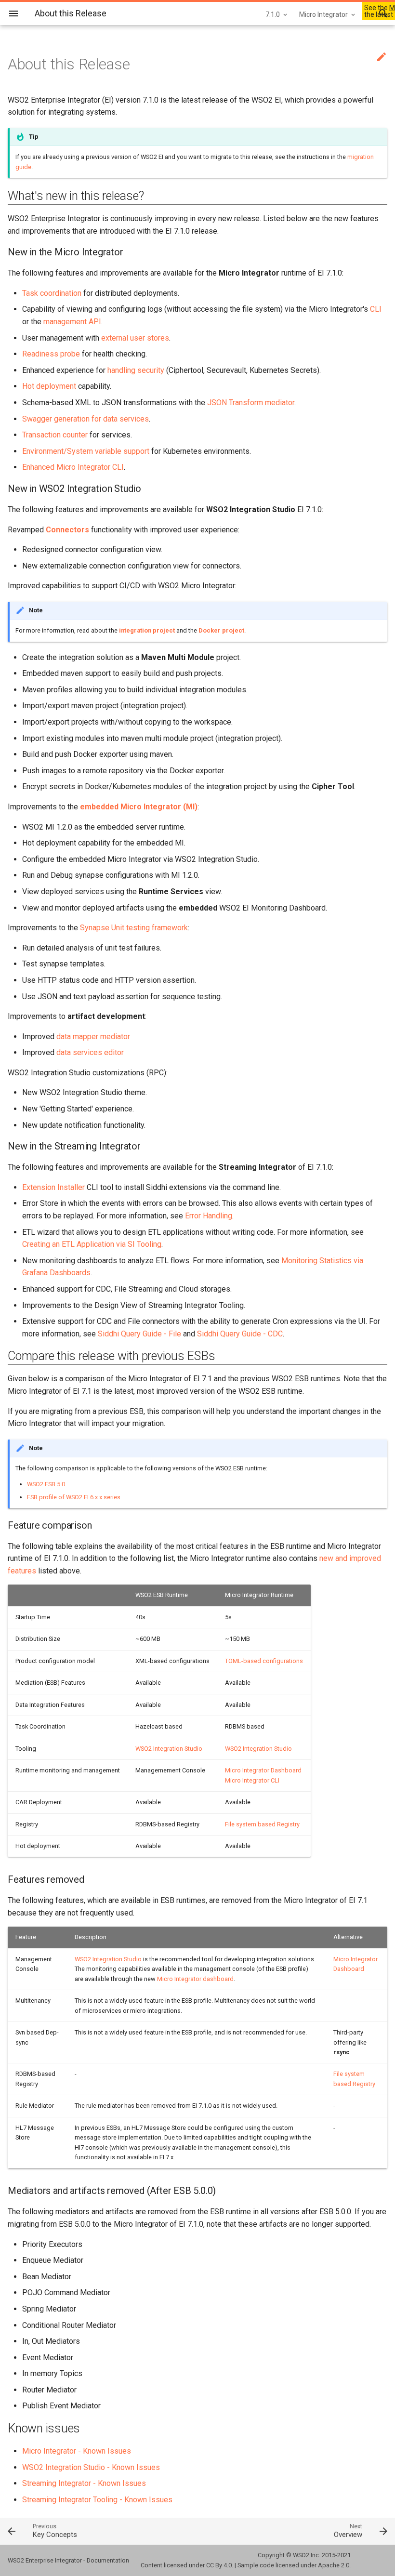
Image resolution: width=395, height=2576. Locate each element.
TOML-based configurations (264, 1661)
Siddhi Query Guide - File (139, 1334)
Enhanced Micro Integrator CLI (73, 467)
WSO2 (301, 2555)
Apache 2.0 (334, 2565)
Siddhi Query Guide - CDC (240, 1334)
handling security (136, 370)
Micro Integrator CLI (252, 1780)
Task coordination (52, 293)
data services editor (90, 1052)
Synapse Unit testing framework (134, 928)
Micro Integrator (323, 14)
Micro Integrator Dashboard (263, 1770)
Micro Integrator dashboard (195, 1979)
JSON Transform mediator (251, 403)
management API (72, 322)
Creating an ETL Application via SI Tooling (92, 1244)
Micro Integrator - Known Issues (77, 2451)
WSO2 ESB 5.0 (46, 1484)
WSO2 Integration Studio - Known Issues (91, 2467)
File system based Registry (262, 1824)
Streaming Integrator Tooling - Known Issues (97, 2500)
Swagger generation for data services (86, 419)
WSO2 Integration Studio (169, 1749)
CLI (376, 309)
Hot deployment (49, 386)
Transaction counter (55, 435)
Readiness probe (51, 354)
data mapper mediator (93, 1037)
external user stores (135, 338)
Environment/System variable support (86, 451)
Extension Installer (53, 1187)
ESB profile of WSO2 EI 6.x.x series (74, 1497)
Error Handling (209, 1216)
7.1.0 (273, 14)
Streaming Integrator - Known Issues (84, 2483)
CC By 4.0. (220, 2565)
